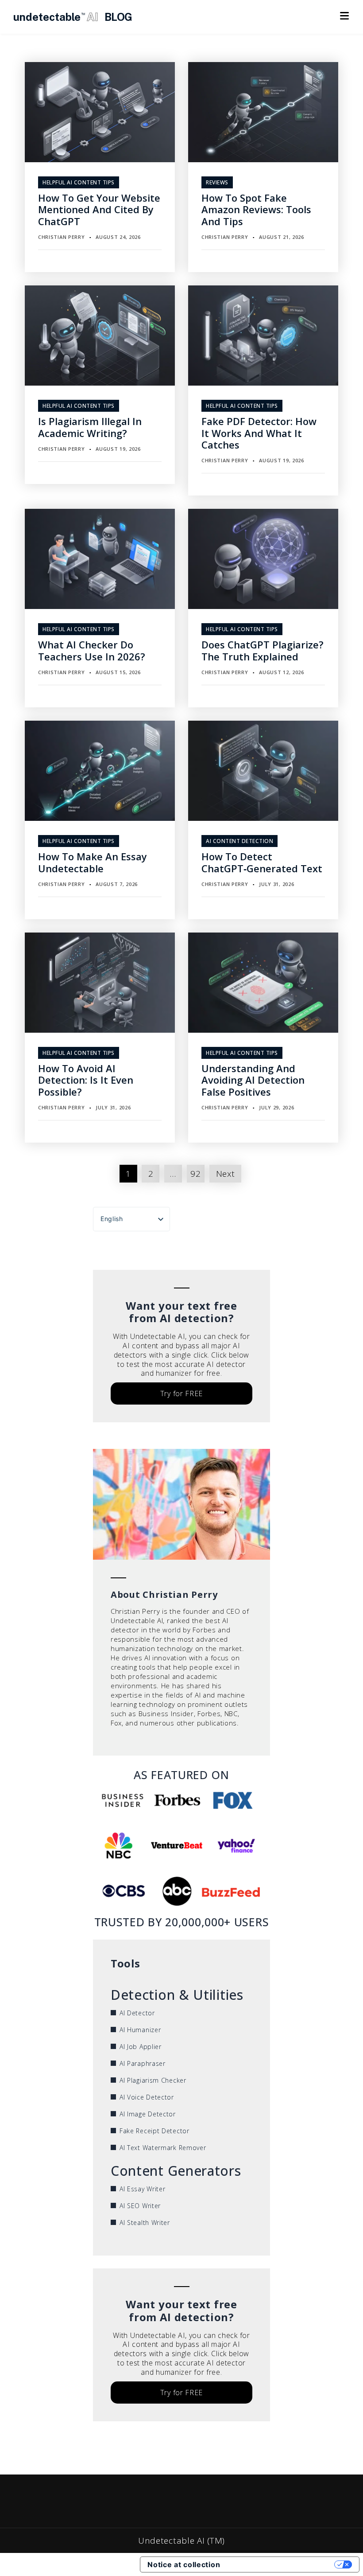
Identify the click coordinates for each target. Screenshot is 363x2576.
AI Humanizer (140, 2030)
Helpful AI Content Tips (79, 182)
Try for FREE (181, 1393)
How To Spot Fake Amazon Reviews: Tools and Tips (256, 209)
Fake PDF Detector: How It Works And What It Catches (259, 433)
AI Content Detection (239, 841)
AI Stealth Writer (145, 2223)
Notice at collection (184, 2564)
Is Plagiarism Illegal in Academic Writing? (90, 427)
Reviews (217, 182)
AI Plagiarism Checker (153, 2080)
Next (226, 1174)
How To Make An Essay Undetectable (93, 862)
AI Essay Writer (143, 2189)
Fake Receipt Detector (154, 2131)
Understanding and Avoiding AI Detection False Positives (253, 1080)
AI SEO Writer (140, 2206)
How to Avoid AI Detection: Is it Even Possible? (86, 1080)
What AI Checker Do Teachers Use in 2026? (92, 650)
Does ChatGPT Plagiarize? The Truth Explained (263, 650)
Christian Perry (62, 237)
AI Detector (137, 2013)
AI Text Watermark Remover (163, 2148)
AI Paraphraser (143, 2063)
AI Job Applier (141, 2047)
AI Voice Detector (147, 2097)
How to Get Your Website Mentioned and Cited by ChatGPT (99, 209)
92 (195, 1174)
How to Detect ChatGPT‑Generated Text (262, 862)
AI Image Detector (148, 2114)
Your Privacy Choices (282, 2564)
